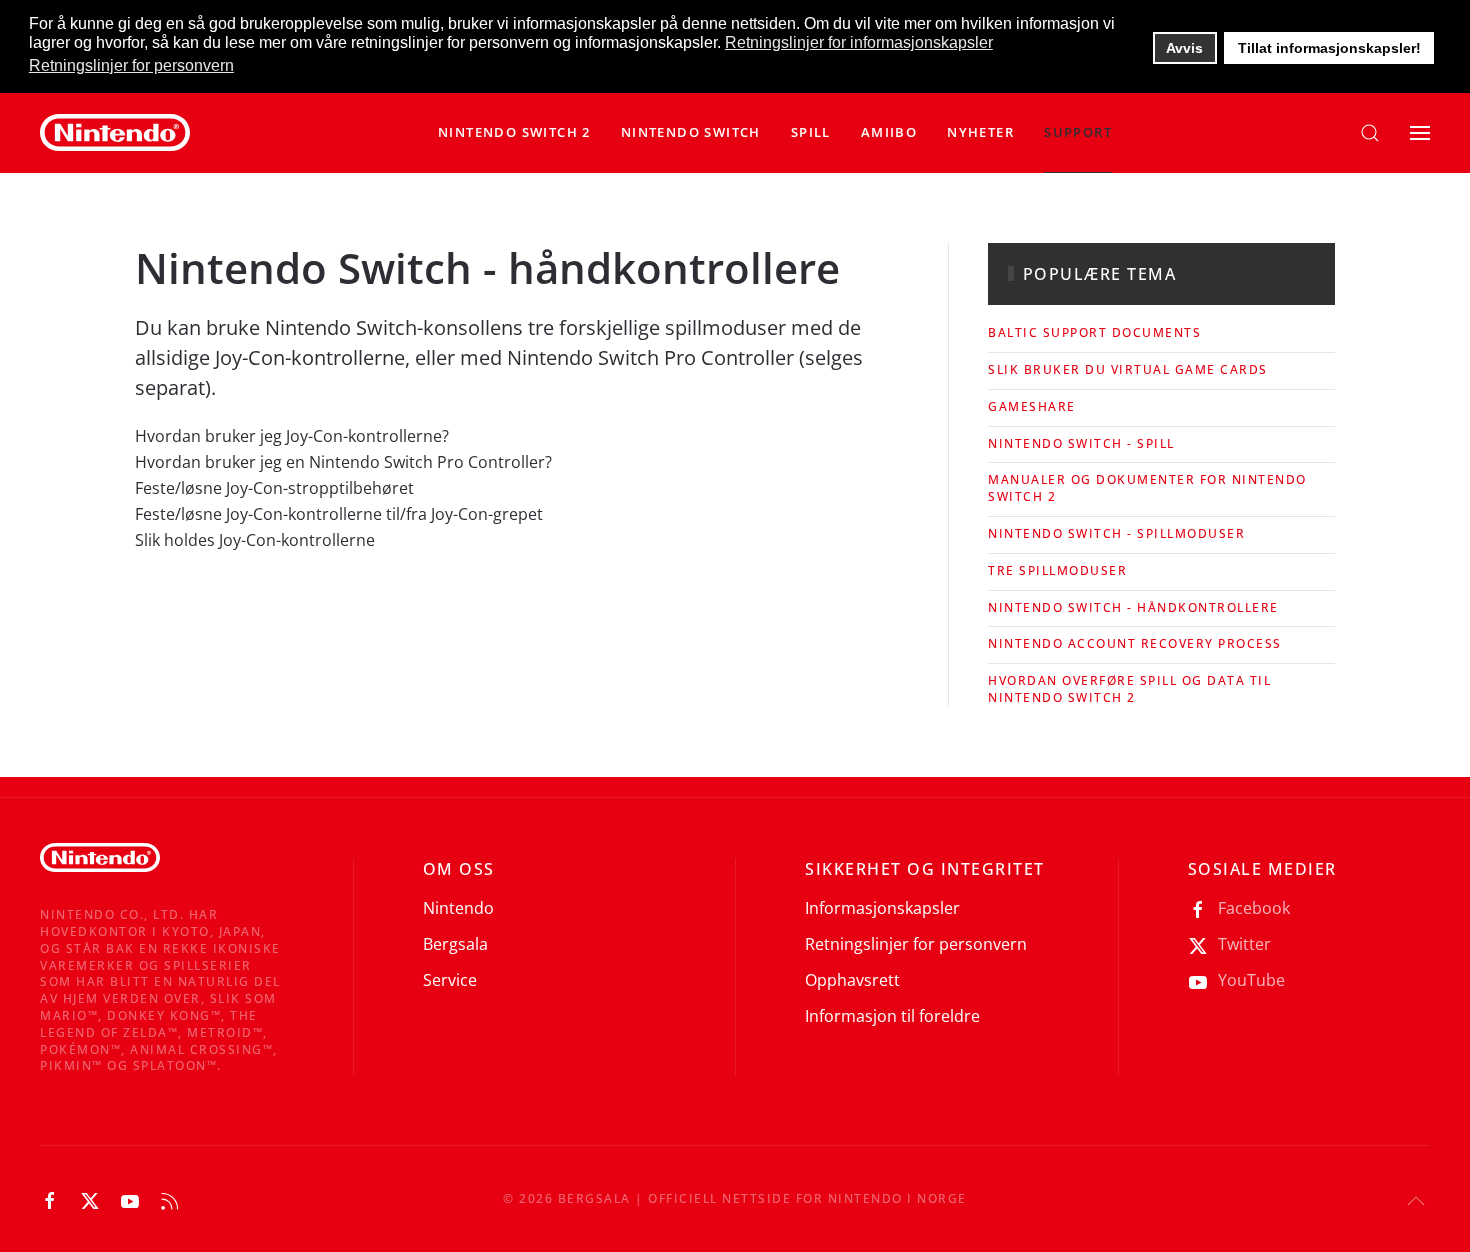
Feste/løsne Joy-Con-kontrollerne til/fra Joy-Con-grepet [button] (339, 514)
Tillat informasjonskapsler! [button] (1329, 48)
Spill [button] (811, 132)
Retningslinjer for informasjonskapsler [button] (859, 42)
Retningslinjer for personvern (916, 944)
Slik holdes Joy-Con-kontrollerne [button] (255, 540)
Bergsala (455, 944)
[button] (691, 133)
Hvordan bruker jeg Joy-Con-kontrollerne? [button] (292, 436)
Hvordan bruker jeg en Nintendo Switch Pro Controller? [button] (343, 462)
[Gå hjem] (115, 133)
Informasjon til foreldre (892, 1016)
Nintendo (458, 908)
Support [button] (1078, 132)
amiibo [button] (889, 132)
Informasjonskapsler (882, 908)
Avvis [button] (1184, 48)
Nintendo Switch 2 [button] (514, 132)
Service (450, 980)
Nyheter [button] (980, 132)
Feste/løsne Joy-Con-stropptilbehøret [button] (274, 488)
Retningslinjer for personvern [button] (131, 65)
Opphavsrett (852, 980)
